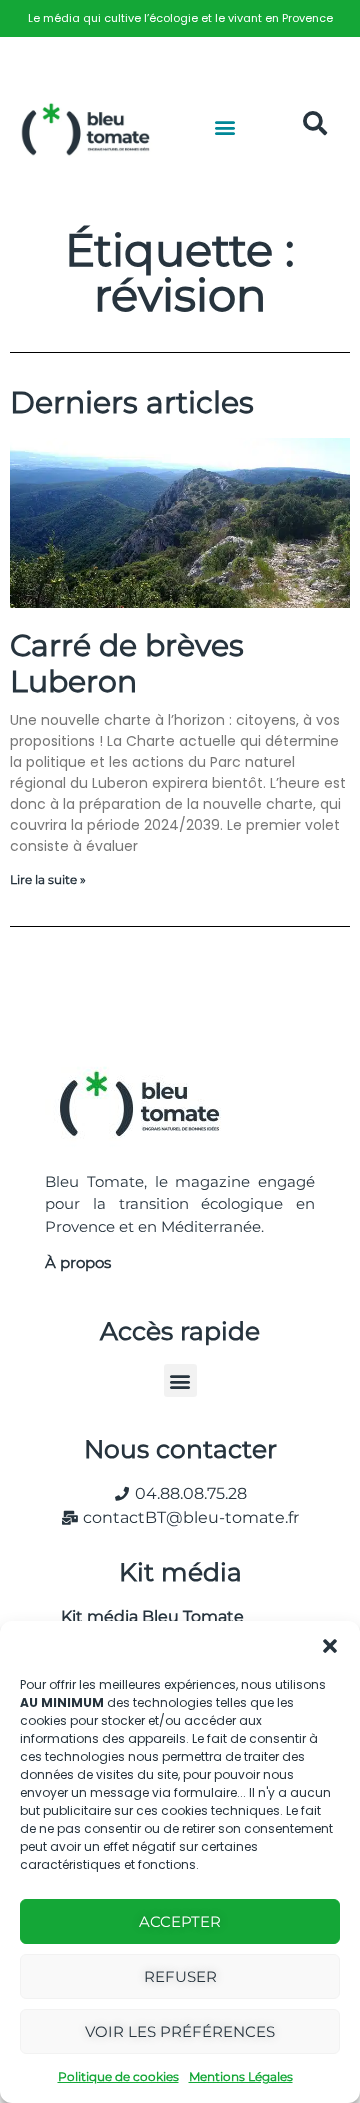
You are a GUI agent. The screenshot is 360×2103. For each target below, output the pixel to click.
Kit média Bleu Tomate (144, 1616)
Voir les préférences (180, 2031)
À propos (78, 1262)
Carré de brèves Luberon (127, 663)
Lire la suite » (48, 879)
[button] (330, 1646)
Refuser (180, 1976)
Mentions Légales (241, 2076)
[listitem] (180, 18)
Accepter (180, 1921)
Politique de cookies (118, 2076)
